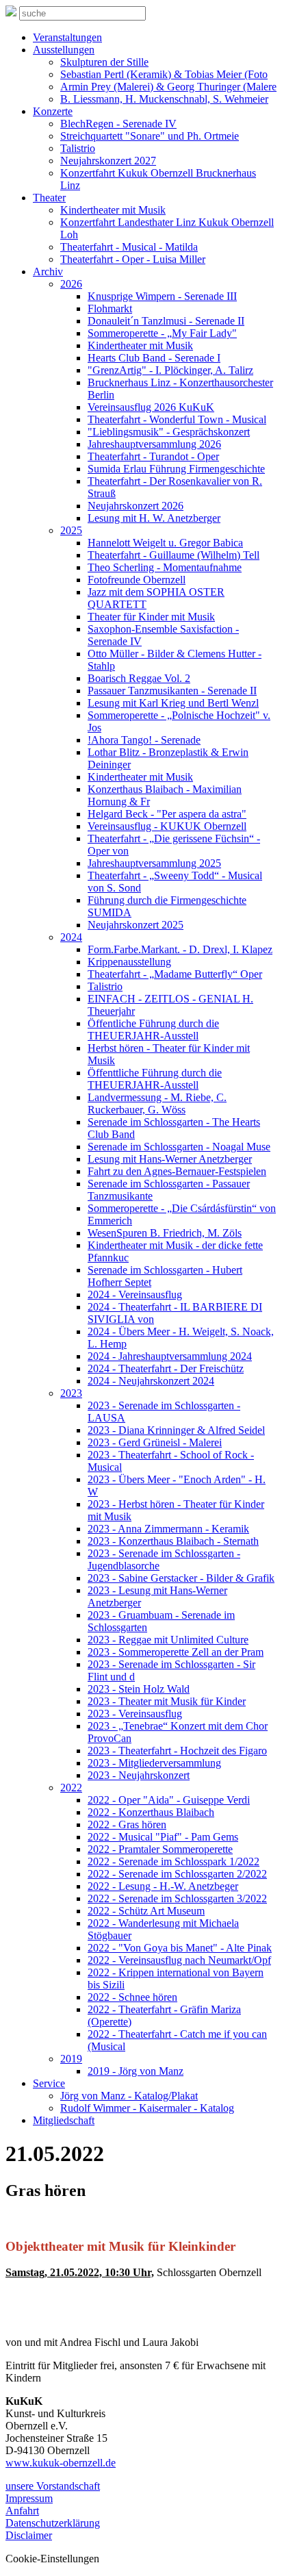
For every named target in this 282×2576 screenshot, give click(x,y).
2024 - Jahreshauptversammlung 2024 (170, 1356)
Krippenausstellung (129, 962)
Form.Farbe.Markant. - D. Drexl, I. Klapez (180, 949)
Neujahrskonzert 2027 (108, 161)
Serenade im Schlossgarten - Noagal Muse (179, 1147)
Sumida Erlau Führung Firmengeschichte (176, 469)
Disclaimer (29, 2535)
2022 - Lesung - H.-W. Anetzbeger (163, 1886)
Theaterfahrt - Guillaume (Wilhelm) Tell (174, 555)
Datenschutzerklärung (53, 2523)
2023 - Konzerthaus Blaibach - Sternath (173, 1541)
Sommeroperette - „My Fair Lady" (162, 333)
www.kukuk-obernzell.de (61, 2463)
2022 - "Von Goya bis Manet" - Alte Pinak (180, 1948)
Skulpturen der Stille (104, 62)
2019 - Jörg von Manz (136, 2071)
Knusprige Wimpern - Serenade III (162, 296)
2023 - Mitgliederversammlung (154, 1763)
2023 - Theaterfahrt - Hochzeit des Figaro (177, 1751)
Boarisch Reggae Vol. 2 (139, 678)
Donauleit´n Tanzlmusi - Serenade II (166, 321)
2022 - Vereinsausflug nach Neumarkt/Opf (179, 1960)
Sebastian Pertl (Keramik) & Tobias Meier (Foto (164, 74)
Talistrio (78, 148)
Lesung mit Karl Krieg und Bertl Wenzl (173, 703)
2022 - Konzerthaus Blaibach (151, 1812)
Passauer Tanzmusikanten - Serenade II (172, 691)
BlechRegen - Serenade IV (118, 124)
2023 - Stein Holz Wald (139, 1689)
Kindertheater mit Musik (113, 210)
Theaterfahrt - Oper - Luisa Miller (133, 259)
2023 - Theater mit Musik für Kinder (167, 1701)
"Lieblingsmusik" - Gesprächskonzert (169, 432)
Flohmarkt (110, 308)
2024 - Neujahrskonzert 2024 (151, 1381)
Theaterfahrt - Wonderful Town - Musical (177, 419)
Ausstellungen (64, 50)
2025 (71, 530)
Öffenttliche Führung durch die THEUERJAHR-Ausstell (155, 1079)
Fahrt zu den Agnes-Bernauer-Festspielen (177, 1171)
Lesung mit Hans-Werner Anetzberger (170, 1159)
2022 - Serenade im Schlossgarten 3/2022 (177, 1898)
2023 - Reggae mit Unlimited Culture (168, 1640)
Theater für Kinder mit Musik (151, 617)
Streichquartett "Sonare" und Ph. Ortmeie (150, 136)
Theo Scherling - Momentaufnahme (165, 567)
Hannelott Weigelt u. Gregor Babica (165, 543)
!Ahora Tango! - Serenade (144, 740)
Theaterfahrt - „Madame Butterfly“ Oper (175, 974)
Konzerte (53, 111)
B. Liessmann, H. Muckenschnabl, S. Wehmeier (164, 99)
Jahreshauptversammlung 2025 (154, 863)
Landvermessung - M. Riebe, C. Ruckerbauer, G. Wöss (157, 1103)
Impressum (29, 2498)
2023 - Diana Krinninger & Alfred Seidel (176, 1430)
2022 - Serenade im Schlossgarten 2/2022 (177, 1874)
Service (49, 2083)
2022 (71, 1788)
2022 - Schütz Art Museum (146, 1911)
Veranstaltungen (67, 37)
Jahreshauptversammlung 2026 (154, 444)
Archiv (48, 272)
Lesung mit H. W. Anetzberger (154, 518)
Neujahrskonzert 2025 (136, 925)
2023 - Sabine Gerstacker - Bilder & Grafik (181, 1578)
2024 (71, 937)
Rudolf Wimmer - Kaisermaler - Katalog (147, 2108)
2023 (71, 1393)
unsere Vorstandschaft (53, 2486)
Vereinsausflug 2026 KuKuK (151, 407)
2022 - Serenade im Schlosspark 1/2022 (174, 1861)
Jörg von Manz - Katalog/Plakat (129, 2096)
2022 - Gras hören (127, 1824)
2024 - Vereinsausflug (135, 1295)
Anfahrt (22, 2511)
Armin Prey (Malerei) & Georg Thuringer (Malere (168, 87)
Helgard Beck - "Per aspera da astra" (167, 814)
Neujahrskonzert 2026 (136, 506)
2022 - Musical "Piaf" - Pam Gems (163, 1837)
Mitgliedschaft (64, 2120)
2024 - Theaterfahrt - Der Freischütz (166, 1368)
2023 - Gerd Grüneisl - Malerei (155, 1442)
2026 (71, 284)
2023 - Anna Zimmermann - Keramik (168, 1529)
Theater (49, 198)
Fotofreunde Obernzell (137, 580)
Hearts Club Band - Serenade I (154, 358)
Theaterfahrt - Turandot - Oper (153, 456)
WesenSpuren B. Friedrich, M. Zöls (165, 1233)
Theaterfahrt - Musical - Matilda (129, 247)
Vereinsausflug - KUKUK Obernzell (167, 826)
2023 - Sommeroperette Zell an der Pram (176, 1652)
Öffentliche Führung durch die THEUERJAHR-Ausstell (153, 1030)
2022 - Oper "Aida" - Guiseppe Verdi (169, 1800)
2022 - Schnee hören (132, 1997)
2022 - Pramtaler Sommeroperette (160, 1849)
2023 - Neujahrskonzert (139, 1775)
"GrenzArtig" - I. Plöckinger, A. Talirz (170, 370)
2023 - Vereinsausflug (135, 1714)
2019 (71, 2059)
